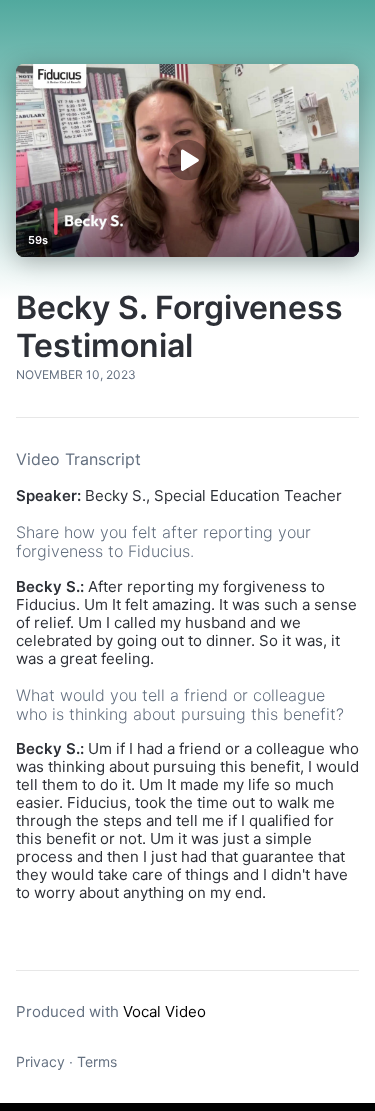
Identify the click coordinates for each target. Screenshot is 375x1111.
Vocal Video (164, 1011)
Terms (97, 1061)
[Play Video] (187, 160)
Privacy (40, 1061)
